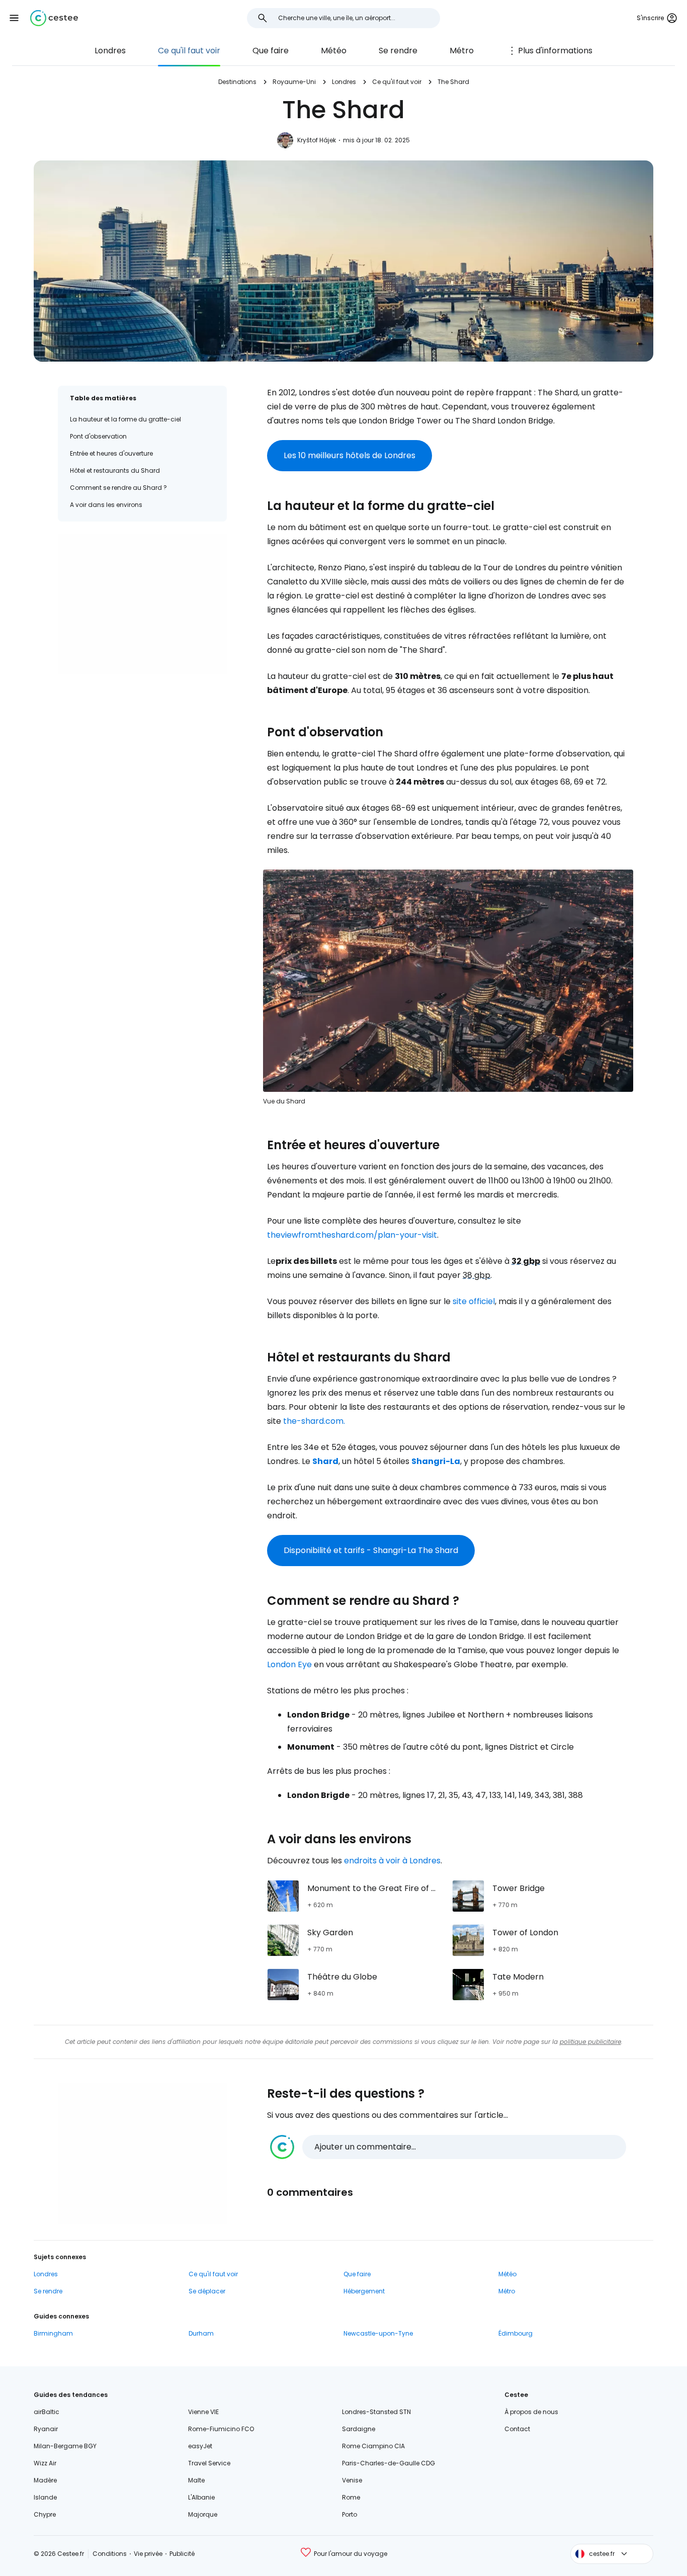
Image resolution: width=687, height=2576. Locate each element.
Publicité (182, 2554)
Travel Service (209, 2463)
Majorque (203, 2514)
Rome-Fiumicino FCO (221, 2429)
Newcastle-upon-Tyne (378, 2333)
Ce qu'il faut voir (189, 51)
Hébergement (364, 2291)
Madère (45, 2480)
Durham (201, 2333)
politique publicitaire (590, 2042)
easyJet (200, 2446)
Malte (196, 2480)
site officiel (474, 1301)
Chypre (45, 2514)
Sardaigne (359, 2429)
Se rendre (398, 51)
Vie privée (148, 2554)
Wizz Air (45, 2463)
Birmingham (53, 2333)
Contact (517, 2429)
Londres (110, 51)
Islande (45, 2497)
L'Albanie (201, 2497)
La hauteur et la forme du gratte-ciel (125, 419)
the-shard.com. (314, 1421)
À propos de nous (531, 2412)
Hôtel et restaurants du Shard (115, 470)
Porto (350, 2514)
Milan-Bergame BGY (65, 2446)
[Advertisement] (142, 604)
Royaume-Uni (294, 82)
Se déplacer (207, 2291)
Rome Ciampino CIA (373, 2446)
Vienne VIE (203, 2412)
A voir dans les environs (106, 505)
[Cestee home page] (54, 18)
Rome (351, 2497)
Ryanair (46, 2429)
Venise (352, 2480)
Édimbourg (516, 2333)
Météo (334, 51)
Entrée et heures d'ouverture (111, 453)
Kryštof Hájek (317, 140)
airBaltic (47, 2412)
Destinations (237, 82)
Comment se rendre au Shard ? (118, 488)
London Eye (289, 1664)
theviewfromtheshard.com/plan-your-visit (352, 1235)
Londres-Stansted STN (376, 2412)
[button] (14, 18)
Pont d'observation (98, 436)
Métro (462, 51)
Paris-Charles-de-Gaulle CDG (389, 2463)
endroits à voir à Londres (392, 1861)
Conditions (110, 2554)
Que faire (271, 51)
